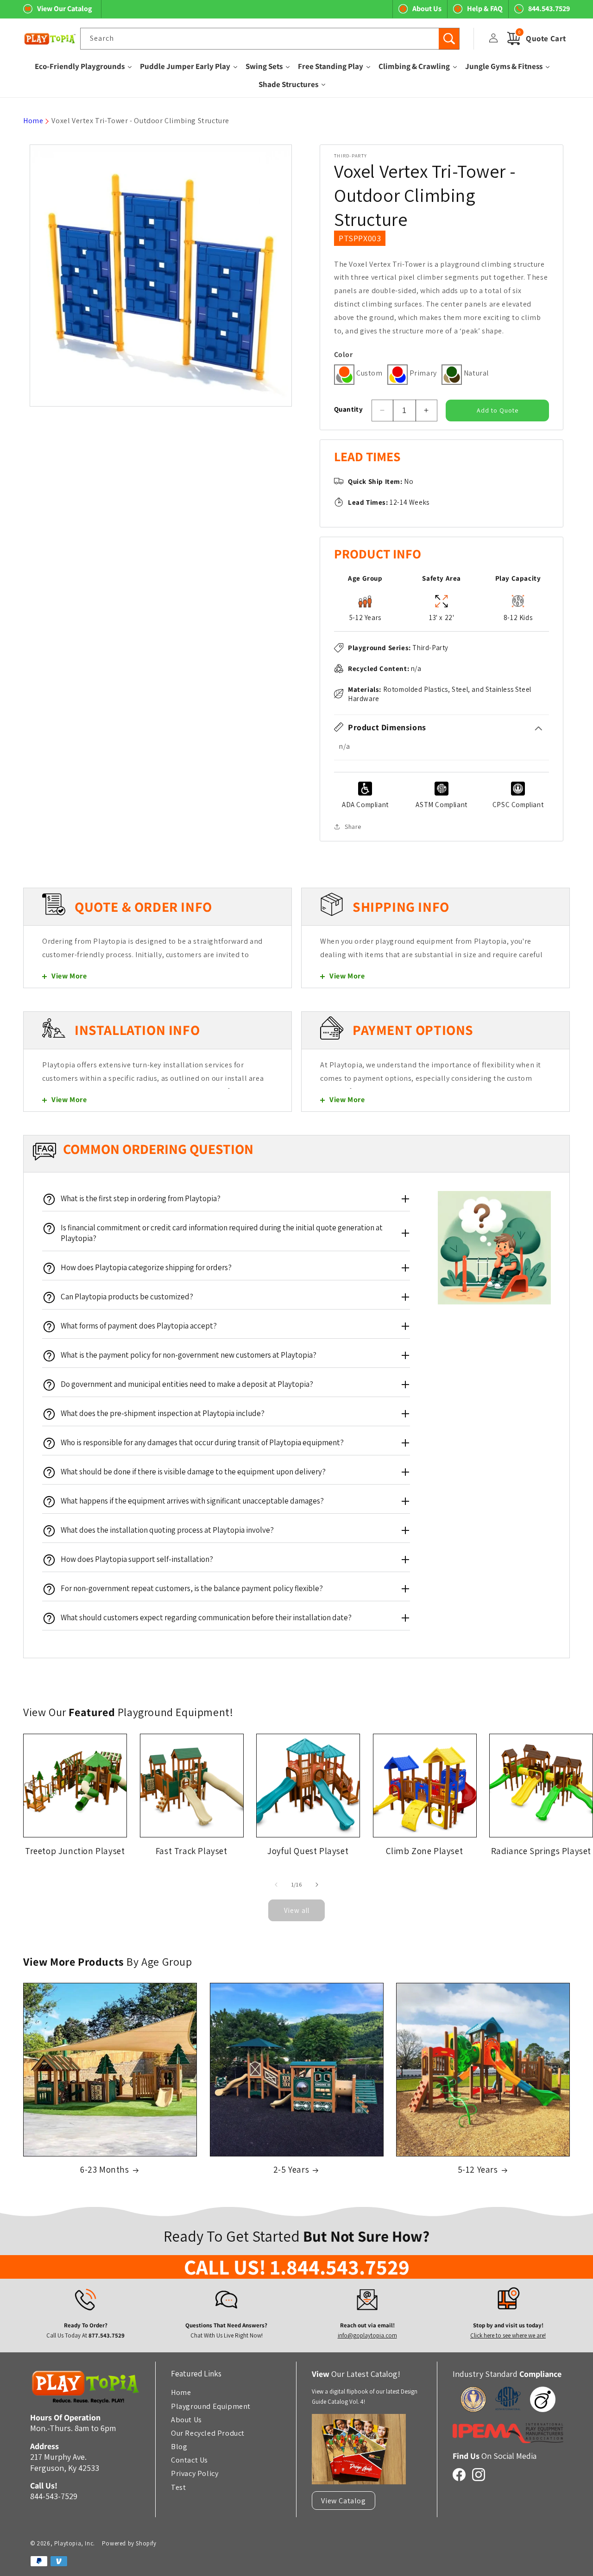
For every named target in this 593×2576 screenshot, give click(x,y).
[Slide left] (276, 1885)
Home (33, 121)
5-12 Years (478, 2170)
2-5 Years (291, 2170)
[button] (442, 727)
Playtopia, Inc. (74, 2543)
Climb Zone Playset (424, 1850)
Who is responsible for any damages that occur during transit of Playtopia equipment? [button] (202, 1442)
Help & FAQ (485, 9)
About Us (427, 9)
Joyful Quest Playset (308, 1850)
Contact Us (189, 2460)
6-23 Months (105, 2170)
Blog (179, 2446)
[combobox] (270, 39)
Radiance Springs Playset (541, 1850)
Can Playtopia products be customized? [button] (127, 1297)
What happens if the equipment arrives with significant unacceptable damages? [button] (192, 1501)
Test (178, 2487)
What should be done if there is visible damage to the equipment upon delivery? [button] (193, 1472)
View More (69, 976)
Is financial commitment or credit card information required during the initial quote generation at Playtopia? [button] (222, 1233)
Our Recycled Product (208, 2433)
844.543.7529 (549, 9)
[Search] (449, 39)
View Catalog (343, 2501)
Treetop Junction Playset (75, 1850)
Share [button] (353, 826)
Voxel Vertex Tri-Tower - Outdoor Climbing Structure (140, 121)
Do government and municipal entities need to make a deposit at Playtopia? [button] (187, 1384)
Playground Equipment (211, 2406)
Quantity (348, 409)
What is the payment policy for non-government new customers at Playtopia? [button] (189, 1355)
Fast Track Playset (192, 1850)
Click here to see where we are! (508, 2335)
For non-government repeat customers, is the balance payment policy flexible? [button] (192, 1588)
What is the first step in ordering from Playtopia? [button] (141, 1198)
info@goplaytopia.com (367, 2335)
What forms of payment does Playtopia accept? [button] (139, 1326)
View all (297, 1910)
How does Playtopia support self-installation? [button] (137, 1559)
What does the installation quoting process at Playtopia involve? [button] (167, 1530)
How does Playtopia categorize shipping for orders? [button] (146, 1267)
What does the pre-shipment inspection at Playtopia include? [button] (163, 1413)
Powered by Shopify (129, 2543)
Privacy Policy (195, 2474)
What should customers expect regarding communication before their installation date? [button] (206, 1617)
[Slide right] (317, 1885)
